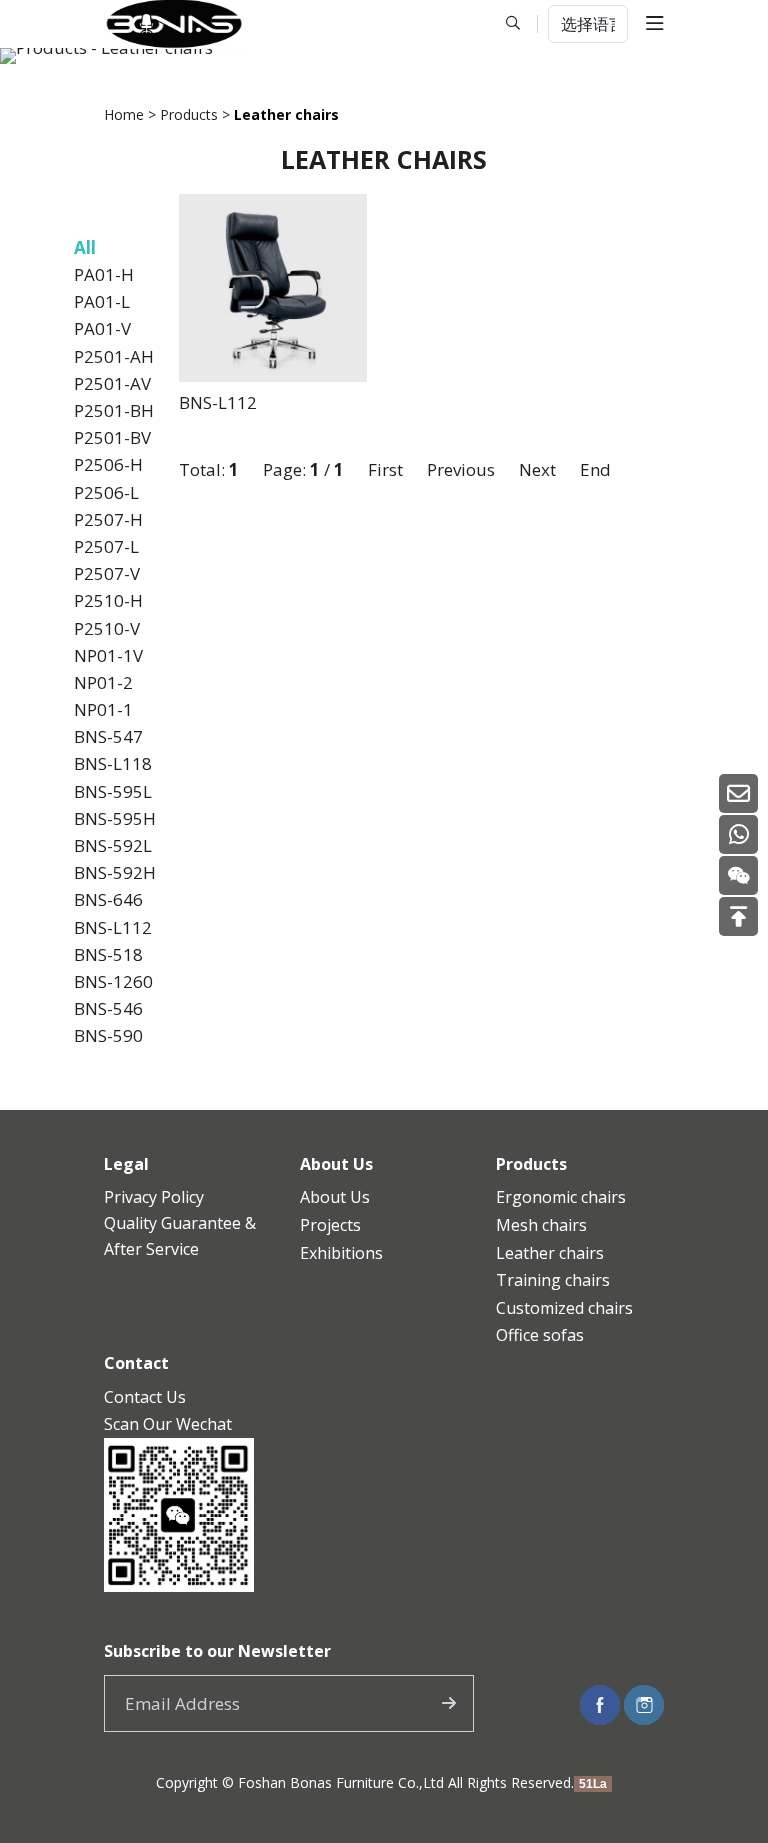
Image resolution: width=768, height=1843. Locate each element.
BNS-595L (113, 791)
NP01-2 (103, 682)
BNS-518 (108, 954)
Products (189, 114)
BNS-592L (113, 845)
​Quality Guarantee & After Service (180, 1236)
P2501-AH (114, 356)
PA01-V (102, 328)
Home (124, 114)
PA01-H (104, 274)
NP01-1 (103, 709)
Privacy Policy (154, 1197)
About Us (335, 1197)
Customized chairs (564, 1308)
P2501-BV (112, 437)
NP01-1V (108, 655)
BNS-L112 (113, 927)
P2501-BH (114, 410)
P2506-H (108, 464)
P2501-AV (112, 383)
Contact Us (145, 1397)
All (85, 247)
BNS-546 (108, 1008)
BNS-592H (115, 872)
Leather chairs (550, 1253)
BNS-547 (108, 736)
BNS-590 (108, 1035)
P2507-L (106, 546)
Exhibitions (341, 1253)
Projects (330, 1225)
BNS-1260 (113, 981)
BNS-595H (115, 818)
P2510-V (107, 628)
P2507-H (108, 519)
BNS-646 (108, 899)
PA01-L (102, 301)
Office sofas (540, 1335)
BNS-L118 (113, 763)
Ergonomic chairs (561, 1197)
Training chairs (553, 1280)
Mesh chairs (541, 1225)
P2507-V (107, 573)
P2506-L (106, 492)
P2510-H (108, 600)
